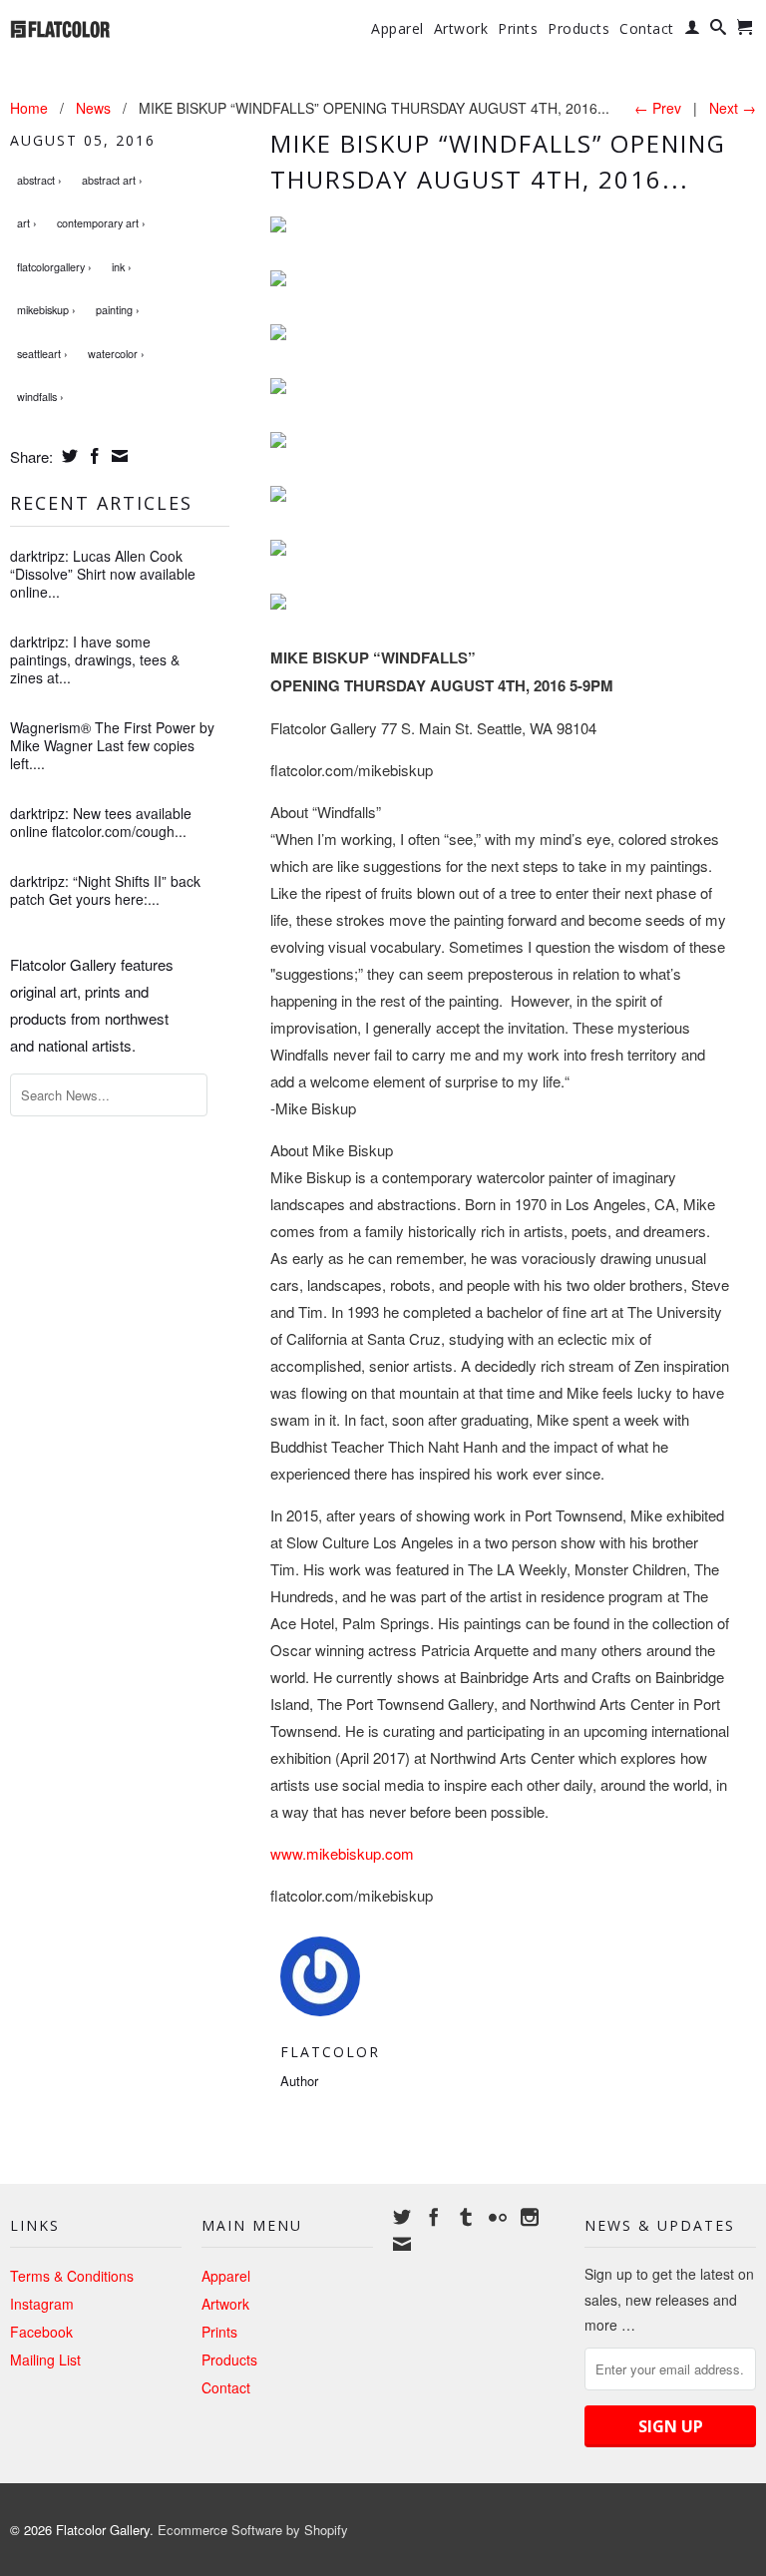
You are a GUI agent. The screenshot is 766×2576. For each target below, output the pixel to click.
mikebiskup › (46, 310)
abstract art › (112, 180)
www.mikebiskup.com (342, 1853)
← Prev (658, 108)
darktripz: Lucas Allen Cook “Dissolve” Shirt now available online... (103, 574)
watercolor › (116, 354)
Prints (518, 29)
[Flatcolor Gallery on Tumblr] (466, 2217)
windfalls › (40, 397)
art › (27, 223)
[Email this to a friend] (117, 456)
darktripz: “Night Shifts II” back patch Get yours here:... (105, 890)
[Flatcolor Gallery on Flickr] (498, 2217)
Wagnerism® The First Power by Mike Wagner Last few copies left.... (112, 745)
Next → (733, 108)
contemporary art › (101, 223)
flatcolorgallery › (54, 267)
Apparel (397, 29)
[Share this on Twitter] (67, 456)
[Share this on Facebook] (92, 456)
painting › (118, 310)
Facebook (41, 2332)
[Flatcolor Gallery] (96, 27)
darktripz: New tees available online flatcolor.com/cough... (101, 822)
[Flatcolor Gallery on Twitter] (402, 2217)
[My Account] (693, 31)
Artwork (461, 29)
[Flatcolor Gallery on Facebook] (434, 2217)
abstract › (39, 180)
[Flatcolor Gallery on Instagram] (530, 2217)
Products (578, 29)
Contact (647, 29)
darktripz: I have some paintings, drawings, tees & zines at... (95, 659)
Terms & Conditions (72, 2276)
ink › (122, 267)
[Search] (719, 31)
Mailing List (45, 2360)
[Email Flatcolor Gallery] (402, 2244)
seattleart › (42, 354)
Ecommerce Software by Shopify (253, 2530)
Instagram (42, 2304)
